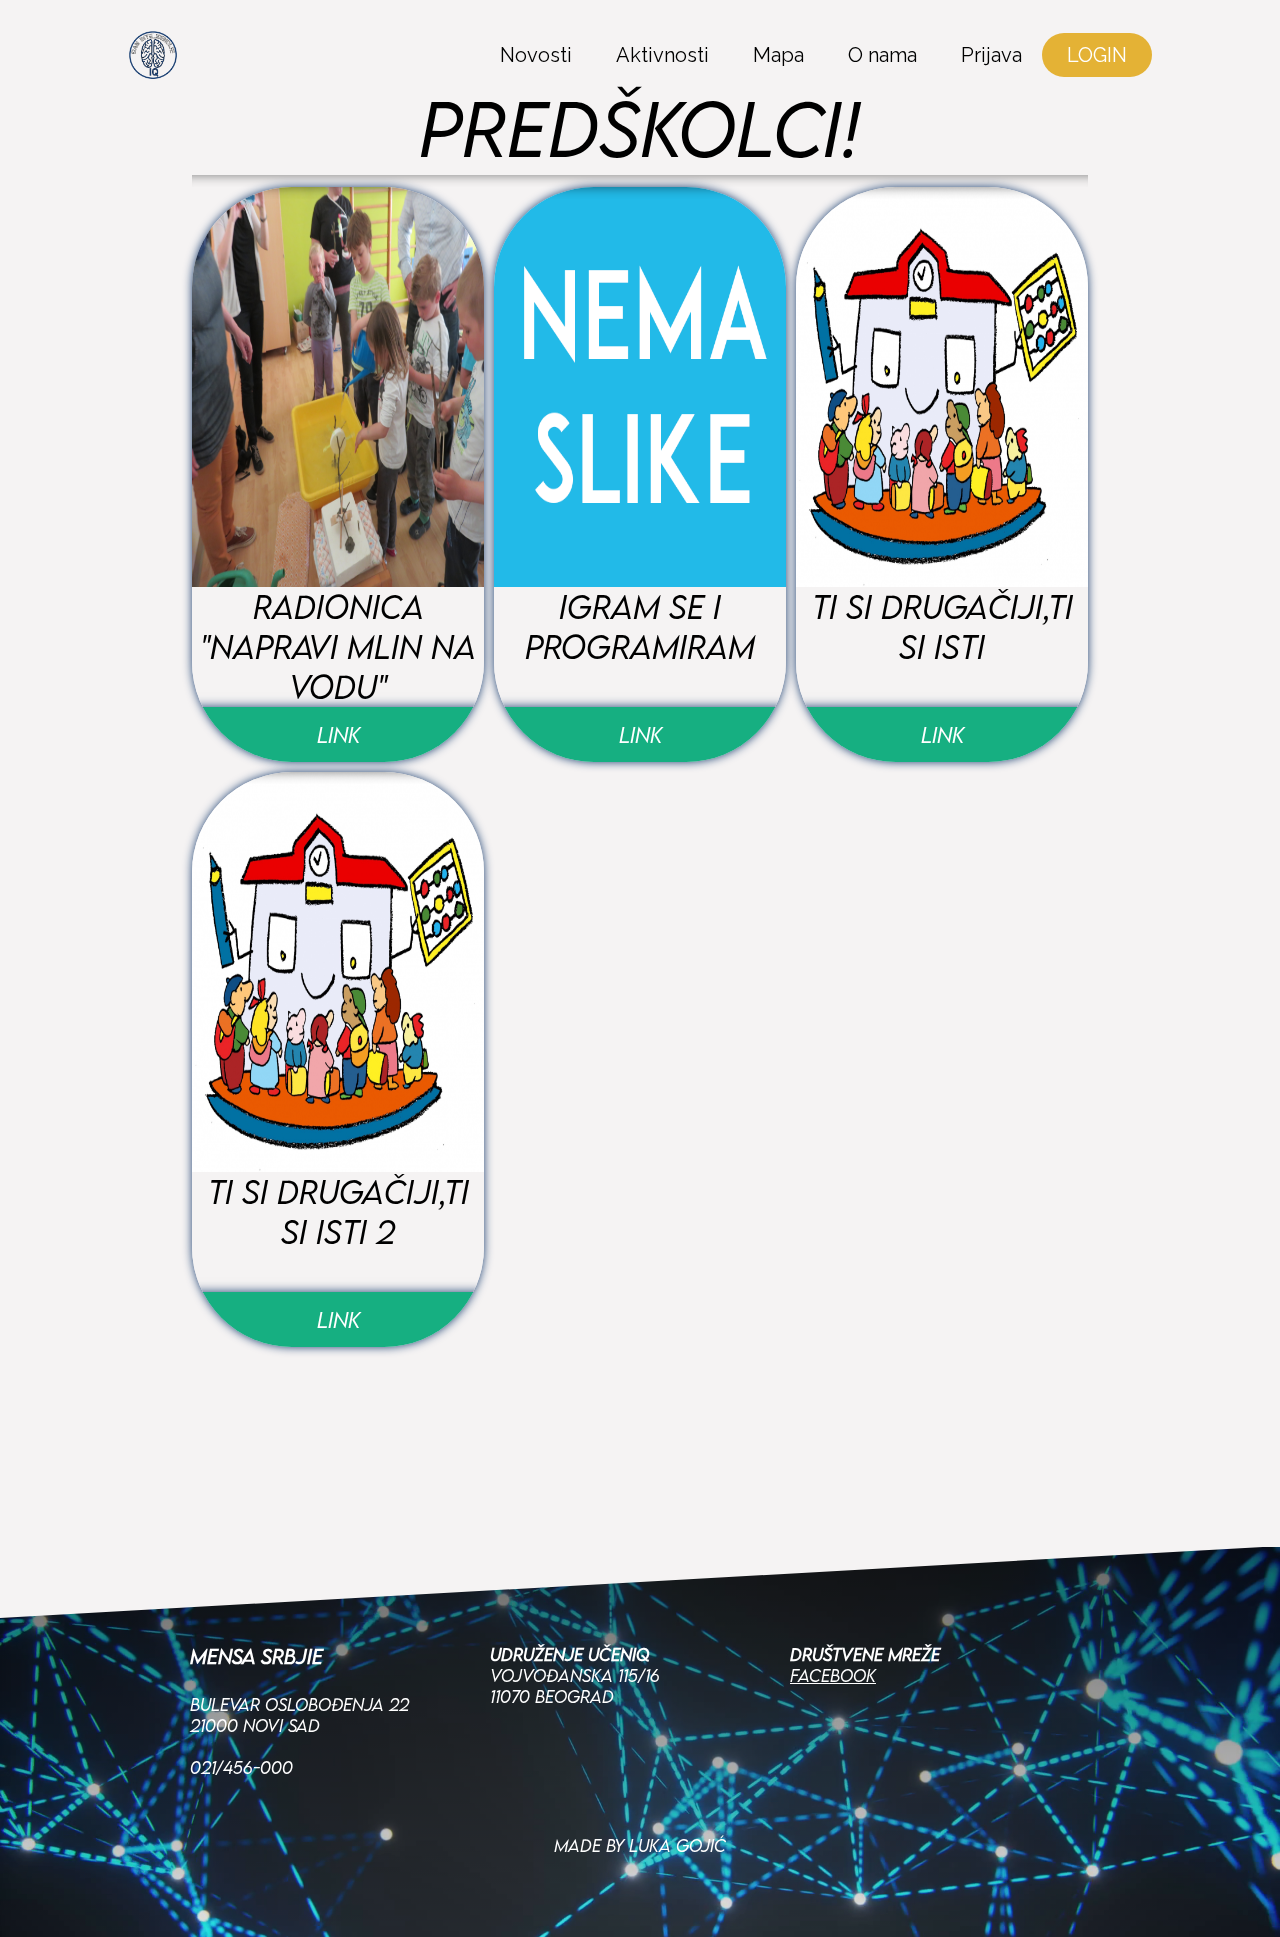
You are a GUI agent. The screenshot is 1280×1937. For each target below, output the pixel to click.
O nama (882, 55)
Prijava (991, 55)
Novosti (536, 55)
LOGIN (1097, 55)
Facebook (833, 1675)
